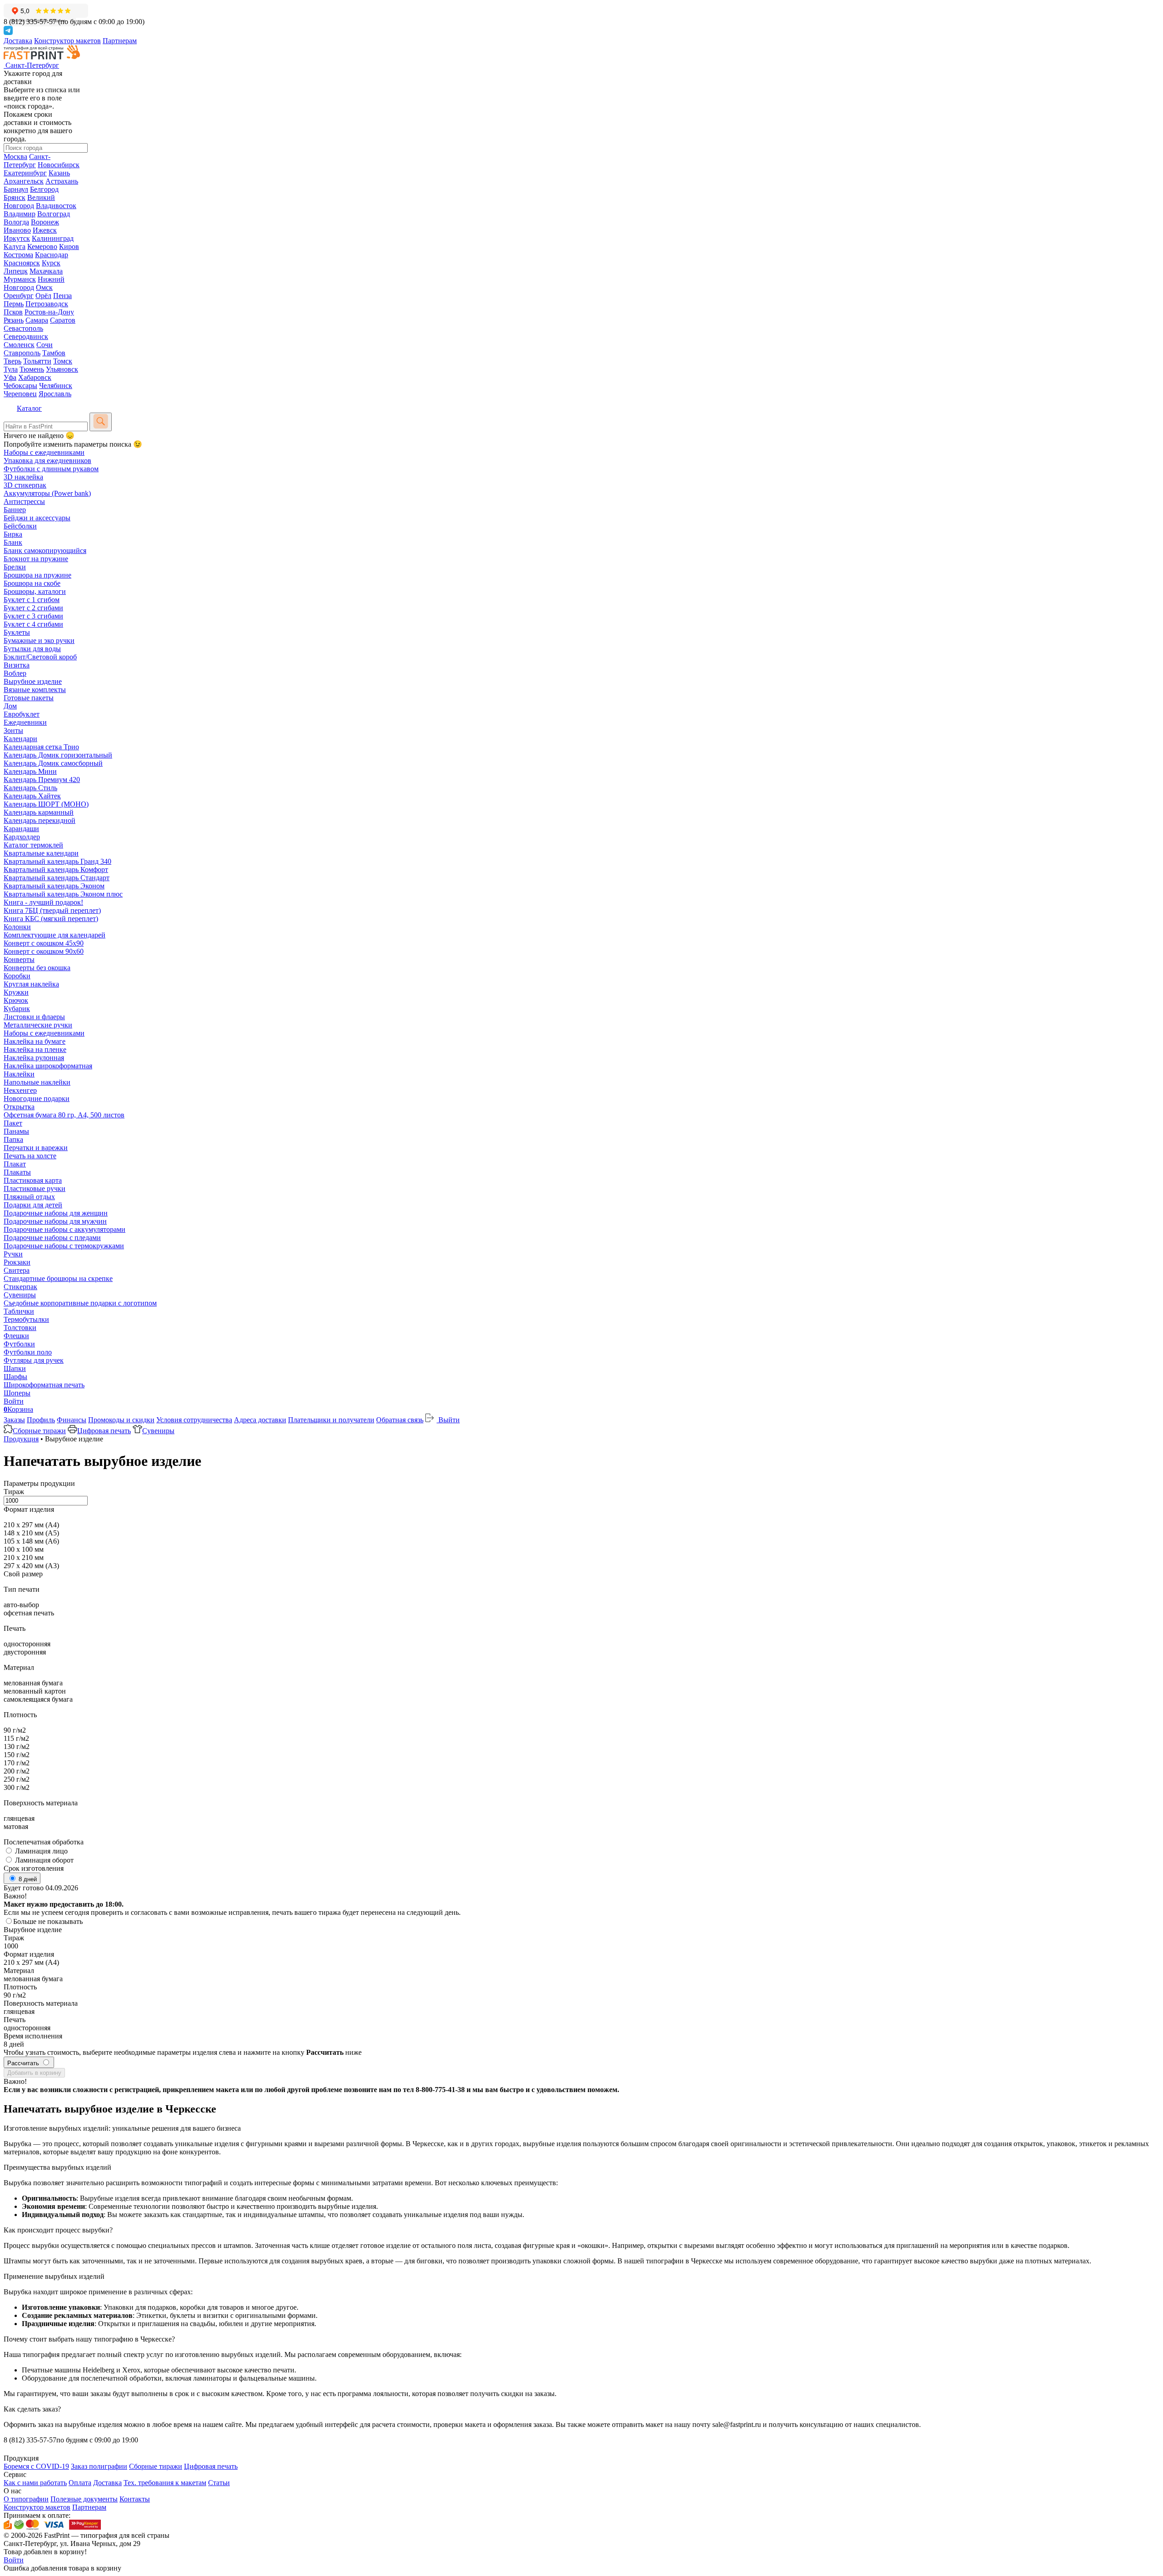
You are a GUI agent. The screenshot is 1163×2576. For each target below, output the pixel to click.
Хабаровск (35, 377)
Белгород (44, 189)
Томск (63, 361)
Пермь (14, 304)
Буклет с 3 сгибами (33, 616)
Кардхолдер (22, 837)
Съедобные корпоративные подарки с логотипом (80, 1303)
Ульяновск (62, 369)
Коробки (17, 976)
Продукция (21, 1439)
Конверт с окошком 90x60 (44, 951)
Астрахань (62, 181)
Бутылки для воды (32, 649)
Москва (15, 157)
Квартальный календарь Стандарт (57, 878)
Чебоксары (20, 386)
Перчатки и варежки (36, 1148)
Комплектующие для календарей (55, 935)
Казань (59, 173)
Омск (44, 287)
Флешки (16, 1336)
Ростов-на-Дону (49, 312)
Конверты (19, 959)
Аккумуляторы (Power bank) (47, 493)
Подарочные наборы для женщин (56, 1213)
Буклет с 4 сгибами (33, 624)
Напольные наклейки (37, 1082)
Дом (10, 706)
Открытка (19, 1107)
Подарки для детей (33, 1205)
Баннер (15, 510)
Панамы (16, 1131)
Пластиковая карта (33, 1180)
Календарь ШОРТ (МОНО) (46, 804)
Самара (37, 320)
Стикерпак (20, 1287)
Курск (51, 263)
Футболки (19, 1344)
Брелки (15, 567)
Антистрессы (24, 501)
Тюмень (32, 369)
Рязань (14, 320)
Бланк (13, 542)
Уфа (10, 377)
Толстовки (20, 1328)
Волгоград (54, 214)
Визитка (17, 665)
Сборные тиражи (39, 1431)
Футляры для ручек (34, 1360)
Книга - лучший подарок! (43, 902)
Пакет (13, 1123)
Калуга (15, 247)
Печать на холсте (30, 1156)
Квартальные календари (41, 853)
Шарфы (15, 1377)
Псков (13, 312)
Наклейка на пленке (35, 1049)
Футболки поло (28, 1352)
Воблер (15, 673)
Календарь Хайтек (32, 796)
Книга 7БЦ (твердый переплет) (52, 910)
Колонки (17, 927)
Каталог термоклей (33, 845)
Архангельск (24, 181)
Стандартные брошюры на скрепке (58, 1278)
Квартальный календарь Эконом (54, 886)
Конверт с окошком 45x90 (44, 943)
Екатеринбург (25, 173)
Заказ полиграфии (99, 2466)
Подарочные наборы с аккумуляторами (65, 1229)
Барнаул (16, 189)
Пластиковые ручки (35, 1188)
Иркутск (17, 238)
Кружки (16, 992)
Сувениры (20, 1295)
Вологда (16, 222)
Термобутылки (26, 1319)
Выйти (448, 1420)
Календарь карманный (39, 812)
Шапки (15, 1368)
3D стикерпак (25, 485)
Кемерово (42, 247)
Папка (13, 1139)
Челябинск (56, 386)
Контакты (135, 2499)
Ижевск (45, 230)
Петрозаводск (47, 304)
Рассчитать (24, 2063)
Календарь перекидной (40, 820)
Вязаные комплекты (35, 690)
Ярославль (55, 394)
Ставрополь (22, 353)
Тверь (12, 361)
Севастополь (23, 328)
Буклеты (17, 632)
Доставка (18, 41)
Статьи (219, 2483)
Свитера (17, 1270)
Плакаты (17, 1172)
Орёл (43, 296)
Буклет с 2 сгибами (33, 608)
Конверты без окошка (37, 968)
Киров (69, 247)
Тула (11, 369)
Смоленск (19, 345)
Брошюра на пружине (37, 575)
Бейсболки (20, 526)
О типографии (26, 2499)
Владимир (20, 214)
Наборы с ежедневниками (44, 452)
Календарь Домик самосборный (53, 763)
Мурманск (20, 279)
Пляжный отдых (29, 1197)
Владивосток (56, 206)
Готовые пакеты (29, 698)
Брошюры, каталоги (35, 591)
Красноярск (22, 263)
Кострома (18, 255)
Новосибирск (59, 165)
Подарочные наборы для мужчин (55, 1221)
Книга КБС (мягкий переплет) (51, 919)
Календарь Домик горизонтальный (58, 755)
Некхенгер (20, 1090)
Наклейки (19, 1074)
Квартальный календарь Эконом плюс (63, 894)
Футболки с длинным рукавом (51, 469)
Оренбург (19, 296)
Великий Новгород (29, 202)
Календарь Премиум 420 (42, 780)
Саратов (63, 320)
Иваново (17, 230)
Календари (20, 739)
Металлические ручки (38, 1025)
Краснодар (52, 255)
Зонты (13, 730)
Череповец (20, 394)
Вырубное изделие (33, 681)
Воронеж (45, 222)
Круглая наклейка (31, 984)
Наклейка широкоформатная (48, 1066)
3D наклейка (23, 477)
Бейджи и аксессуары (37, 518)
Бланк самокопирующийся (45, 551)
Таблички (19, 1311)
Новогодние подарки (37, 1099)
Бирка (13, 534)
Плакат (15, 1164)
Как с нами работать (35, 2483)
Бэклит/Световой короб (40, 657)
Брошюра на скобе (32, 583)
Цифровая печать (104, 1431)
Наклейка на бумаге (35, 1041)
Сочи (45, 345)
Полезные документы (84, 2499)
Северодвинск (26, 336)
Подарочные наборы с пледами (52, 1238)
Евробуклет (22, 714)
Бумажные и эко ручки (39, 640)
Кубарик (17, 1009)
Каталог (29, 408)
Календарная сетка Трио (41, 747)
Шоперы (17, 1393)
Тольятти (37, 361)
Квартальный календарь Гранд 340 (57, 861)
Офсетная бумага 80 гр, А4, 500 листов (64, 1115)
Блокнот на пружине (36, 559)
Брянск (15, 197)
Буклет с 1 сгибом (32, 600)
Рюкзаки (17, 1262)
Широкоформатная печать (44, 1385)
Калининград (53, 238)
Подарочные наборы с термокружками (64, 1246)
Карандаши (21, 829)
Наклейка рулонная (34, 1058)
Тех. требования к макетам (165, 2483)
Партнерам (120, 41)
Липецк (16, 271)
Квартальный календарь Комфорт (56, 869)
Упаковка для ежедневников (47, 461)
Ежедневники (25, 722)
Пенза (62, 296)
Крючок (16, 1000)
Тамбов (54, 353)
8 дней (27, 1879)
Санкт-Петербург (27, 161)
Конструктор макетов (67, 41)
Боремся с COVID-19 (36, 2466)
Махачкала (46, 271)
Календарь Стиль (30, 788)
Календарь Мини (30, 771)
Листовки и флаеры (34, 1017)
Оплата (80, 2483)
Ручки (13, 1254)
